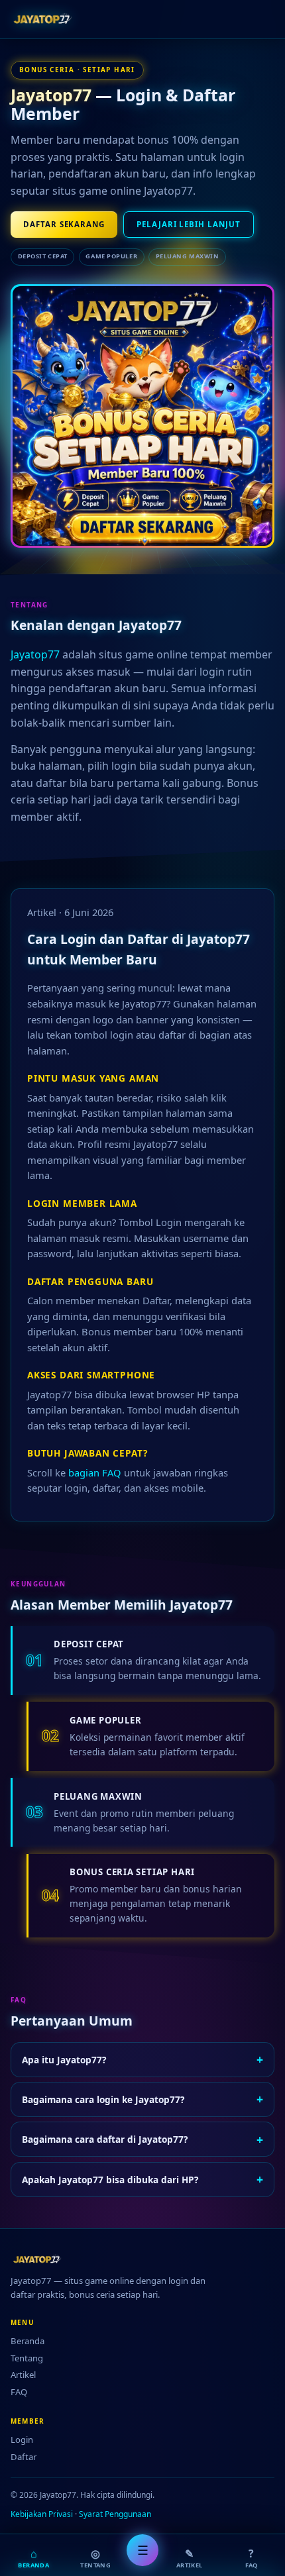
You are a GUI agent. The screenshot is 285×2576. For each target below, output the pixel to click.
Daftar (24, 2457)
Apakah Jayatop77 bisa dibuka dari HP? (142, 2179)
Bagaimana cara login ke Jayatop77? (142, 2099)
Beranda (28, 2341)
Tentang (27, 2358)
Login (22, 2440)
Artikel (23, 2375)
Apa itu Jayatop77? (142, 2059)
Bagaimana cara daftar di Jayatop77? (142, 2139)
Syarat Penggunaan (115, 2514)
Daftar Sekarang (64, 224)
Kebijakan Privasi (42, 2514)
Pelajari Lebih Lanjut (188, 224)
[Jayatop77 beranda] (46, 19)
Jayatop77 (51, 95)
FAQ (19, 2392)
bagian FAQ (95, 1472)
